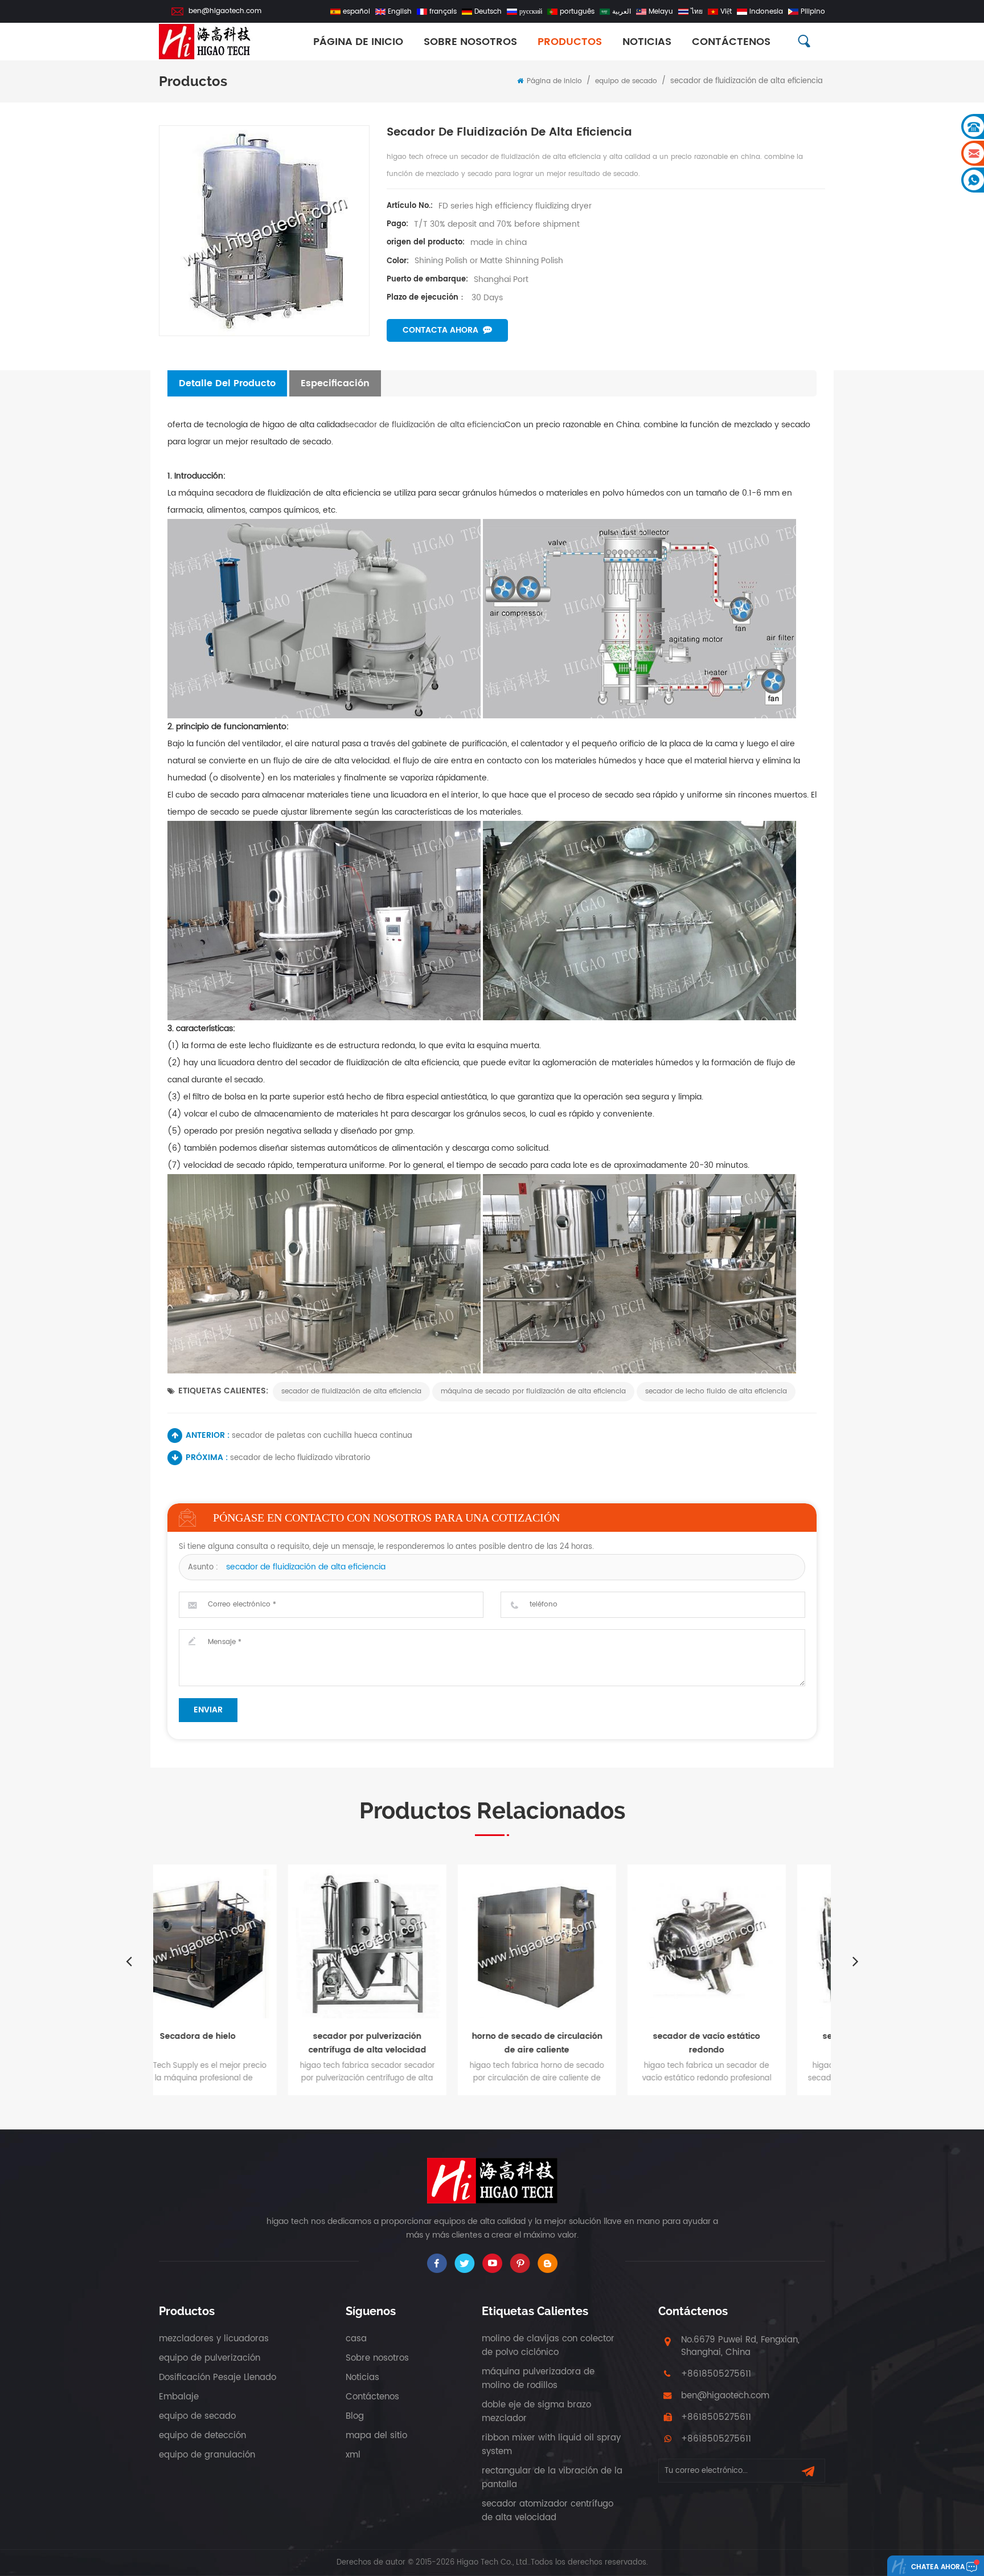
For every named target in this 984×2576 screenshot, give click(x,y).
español (356, 12)
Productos (570, 42)
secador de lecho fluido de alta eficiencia (716, 1391)
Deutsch (488, 12)
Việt (726, 12)
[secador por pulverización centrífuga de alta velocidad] (238, 1944)
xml (353, 2455)
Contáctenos (731, 42)
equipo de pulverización (210, 2358)
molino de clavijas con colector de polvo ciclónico (548, 2346)
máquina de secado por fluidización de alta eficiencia (533, 1391)
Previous (129, 1961)
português (577, 12)
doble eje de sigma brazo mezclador (536, 2412)
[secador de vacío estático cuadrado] (747, 1944)
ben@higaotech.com (225, 11)
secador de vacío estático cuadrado (747, 2043)
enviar (208, 1710)
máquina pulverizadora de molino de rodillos (538, 2379)
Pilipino (813, 12)
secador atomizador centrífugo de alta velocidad (548, 2511)
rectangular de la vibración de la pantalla (552, 2478)
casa (356, 2339)
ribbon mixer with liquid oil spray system (551, 2445)
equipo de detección (202, 2436)
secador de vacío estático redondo (577, 2043)
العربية (622, 12)
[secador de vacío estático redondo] (577, 1944)
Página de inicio (358, 42)
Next (855, 1961)
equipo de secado (626, 81)
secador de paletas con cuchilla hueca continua (322, 1436)
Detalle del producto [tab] (227, 383)
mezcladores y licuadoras (214, 2339)
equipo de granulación (207, 2455)
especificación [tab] (335, 383)
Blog (355, 2416)
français (443, 12)
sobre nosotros (470, 42)
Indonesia (766, 12)
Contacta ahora (440, 330)
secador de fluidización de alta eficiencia (425, 425)
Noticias (647, 42)
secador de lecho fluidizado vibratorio (300, 1458)
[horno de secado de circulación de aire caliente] (408, 1944)
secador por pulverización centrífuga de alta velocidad (238, 2043)
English (400, 12)
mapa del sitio (376, 2436)
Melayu (661, 12)
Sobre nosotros (377, 2358)
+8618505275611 (716, 2374)
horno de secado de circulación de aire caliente (408, 2043)
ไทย (697, 12)
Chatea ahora (938, 2567)
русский (531, 12)
